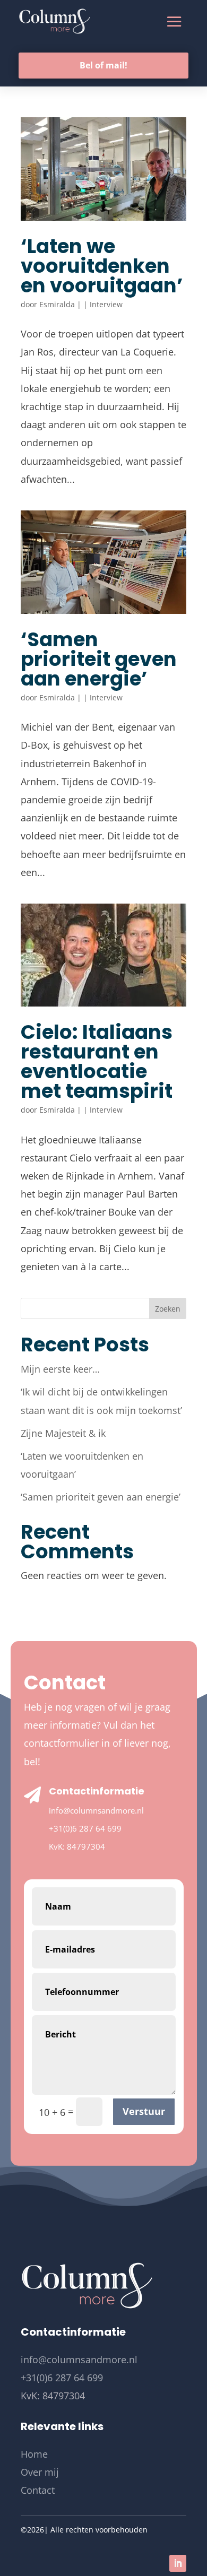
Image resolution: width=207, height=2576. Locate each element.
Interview (106, 304)
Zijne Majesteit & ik (63, 1433)
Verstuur (144, 2111)
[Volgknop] (178, 2563)
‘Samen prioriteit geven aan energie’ (99, 659)
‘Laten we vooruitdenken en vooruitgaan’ (102, 266)
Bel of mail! (103, 65)
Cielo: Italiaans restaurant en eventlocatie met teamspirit (97, 1061)
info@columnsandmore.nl (96, 1810)
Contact (38, 2490)
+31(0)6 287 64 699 (85, 1828)
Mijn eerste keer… (60, 1369)
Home (34, 2454)
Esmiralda (57, 304)
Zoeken (168, 1309)
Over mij (40, 2472)
